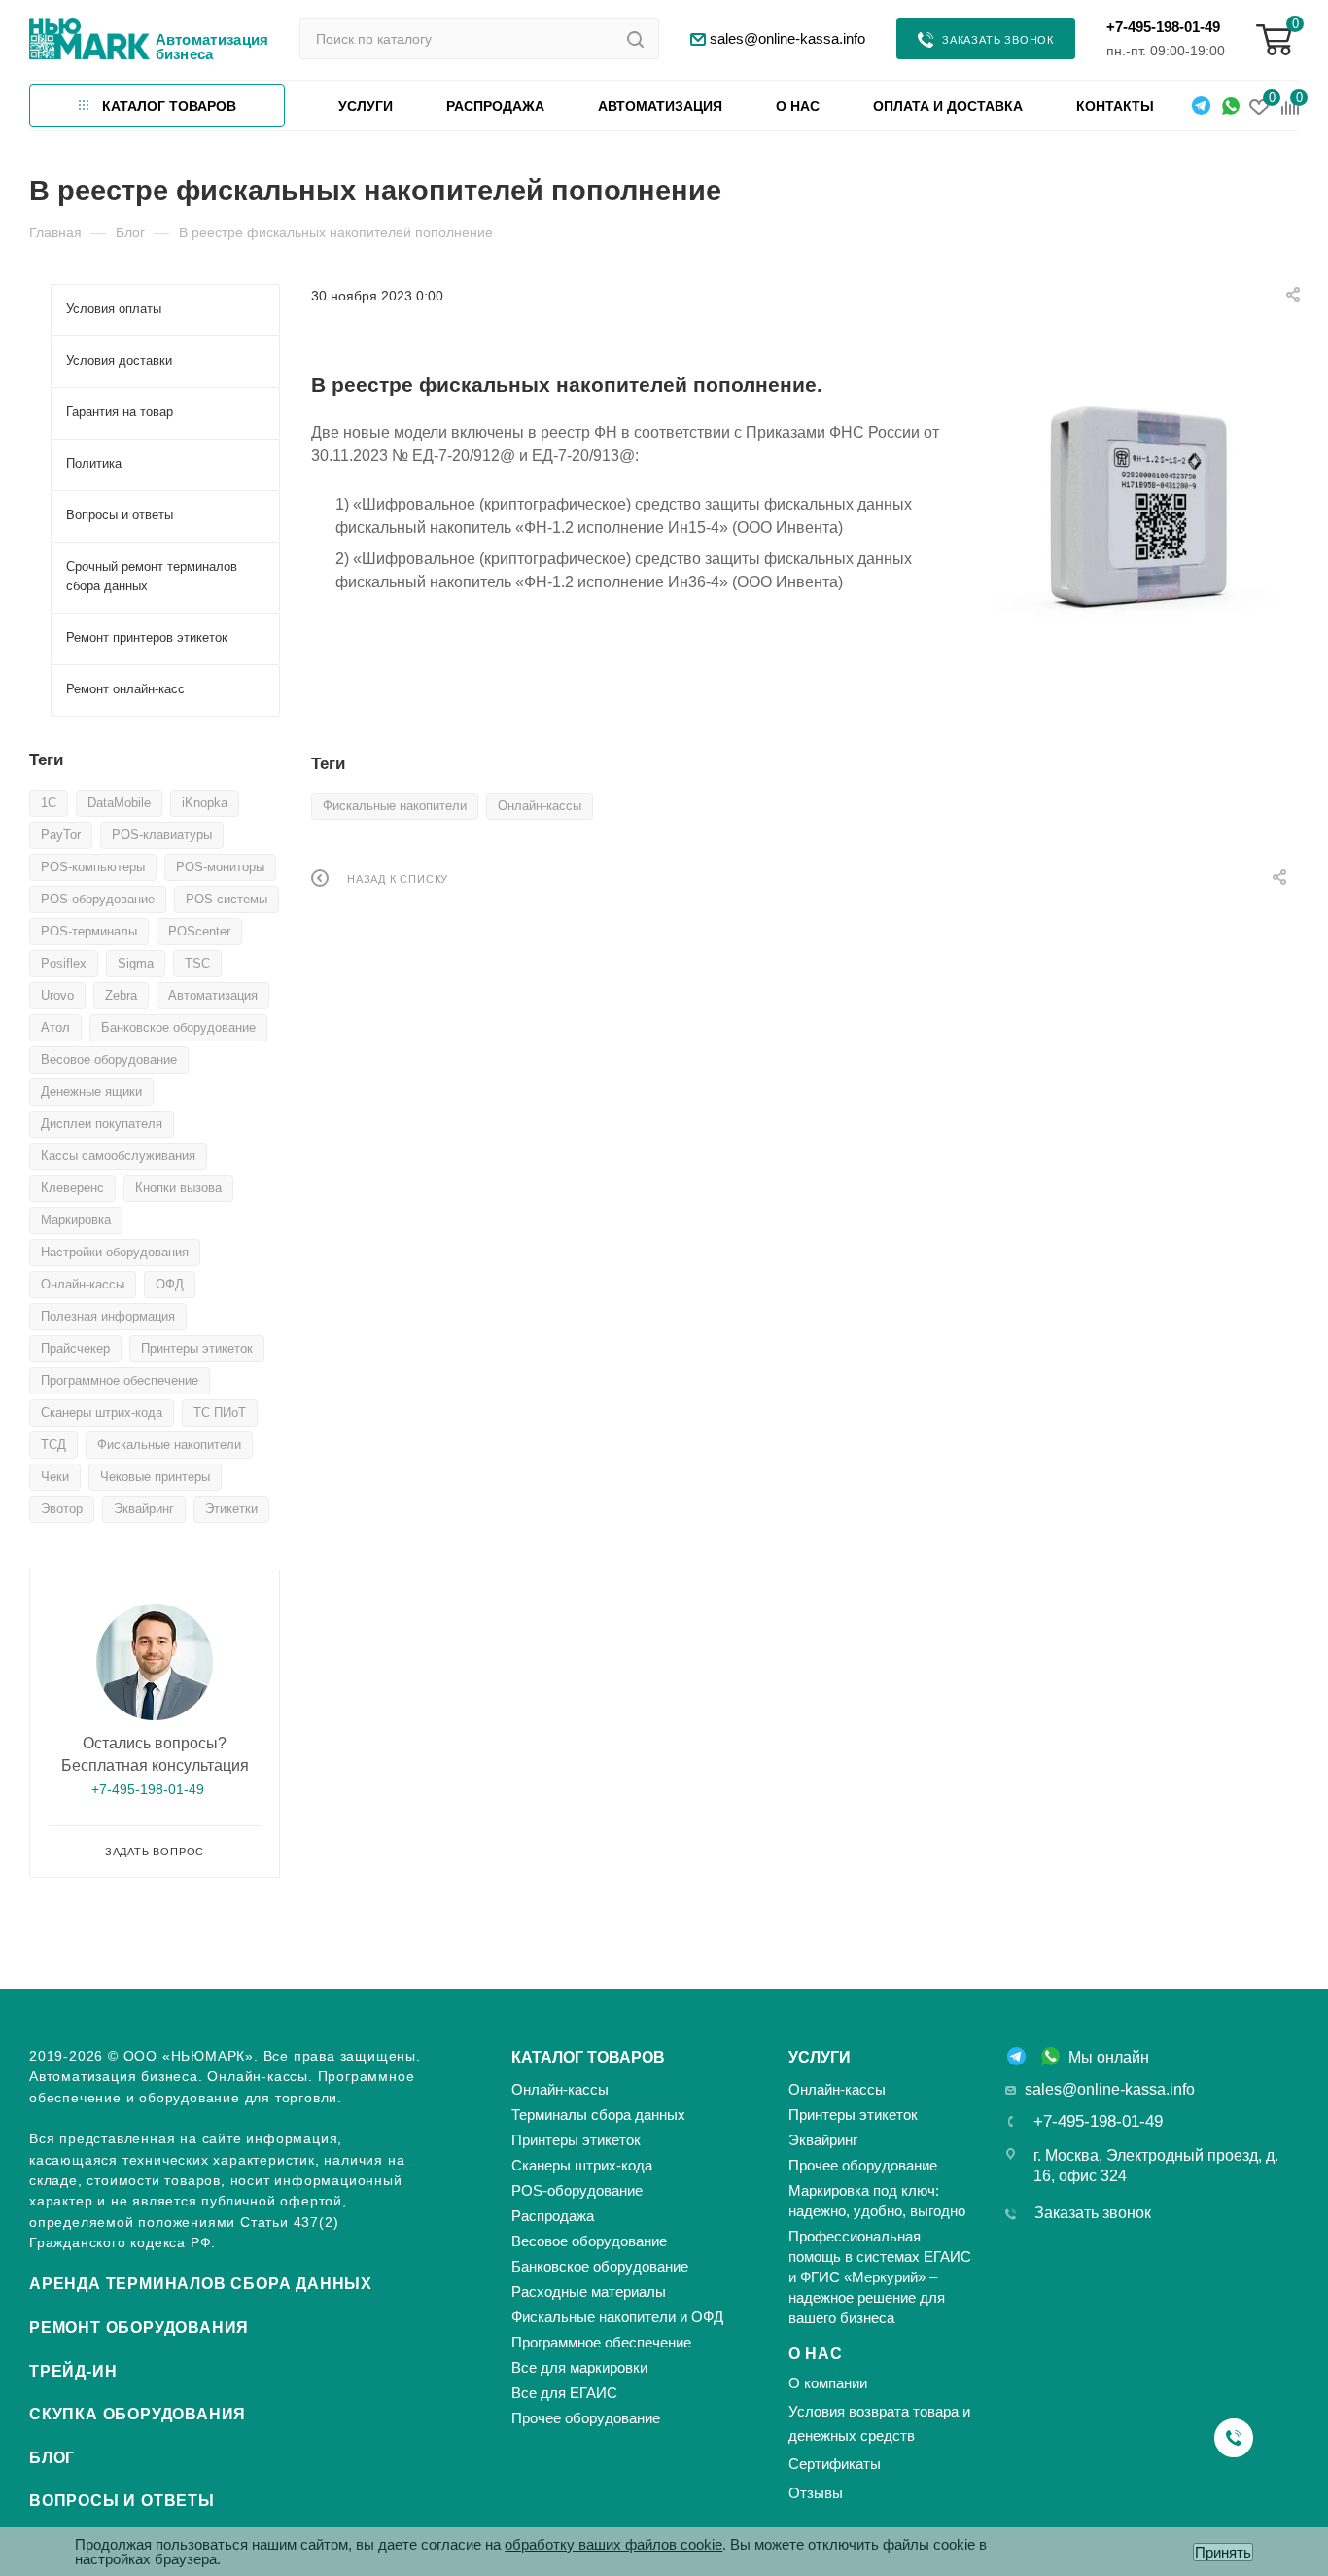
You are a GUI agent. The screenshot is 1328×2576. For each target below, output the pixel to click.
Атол (55, 1027)
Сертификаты (835, 2464)
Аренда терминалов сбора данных (201, 2284)
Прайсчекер (75, 1348)
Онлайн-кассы (540, 806)
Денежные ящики (91, 1092)
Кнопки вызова (178, 1188)
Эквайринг (144, 1509)
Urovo (57, 995)
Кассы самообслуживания (118, 1156)
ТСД (53, 1445)
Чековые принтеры (155, 1477)
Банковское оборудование (178, 1027)
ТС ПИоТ (220, 1412)
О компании (828, 2383)
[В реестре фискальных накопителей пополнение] (1134, 506)
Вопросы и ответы (122, 2501)
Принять (1223, 2552)
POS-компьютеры (93, 867)
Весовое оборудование (109, 1059)
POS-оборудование (98, 899)
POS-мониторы (220, 867)
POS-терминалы (89, 931)
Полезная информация (108, 1316)
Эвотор (62, 1509)
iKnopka (205, 803)
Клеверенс (72, 1188)
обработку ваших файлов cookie (613, 2544)
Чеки (55, 1477)
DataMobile (119, 803)
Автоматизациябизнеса (212, 47)
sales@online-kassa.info (1110, 2089)
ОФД (170, 1284)
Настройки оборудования (115, 1252)
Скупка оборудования (138, 2414)
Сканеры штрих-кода (102, 1412)
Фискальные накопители (395, 806)
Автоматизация (213, 995)
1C (49, 803)
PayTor (61, 835)
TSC (197, 963)
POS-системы (227, 899)
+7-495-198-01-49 (1163, 27)
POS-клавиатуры (162, 835)
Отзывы (816, 2493)
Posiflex (64, 963)
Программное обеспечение (120, 1380)
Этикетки (231, 1509)
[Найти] (635, 39)
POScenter (199, 931)
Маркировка (76, 1220)
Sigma (136, 963)
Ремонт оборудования (139, 2328)
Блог (52, 2458)
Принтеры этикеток (197, 1348)
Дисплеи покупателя (102, 1124)
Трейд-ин (73, 2371)
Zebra (121, 995)
